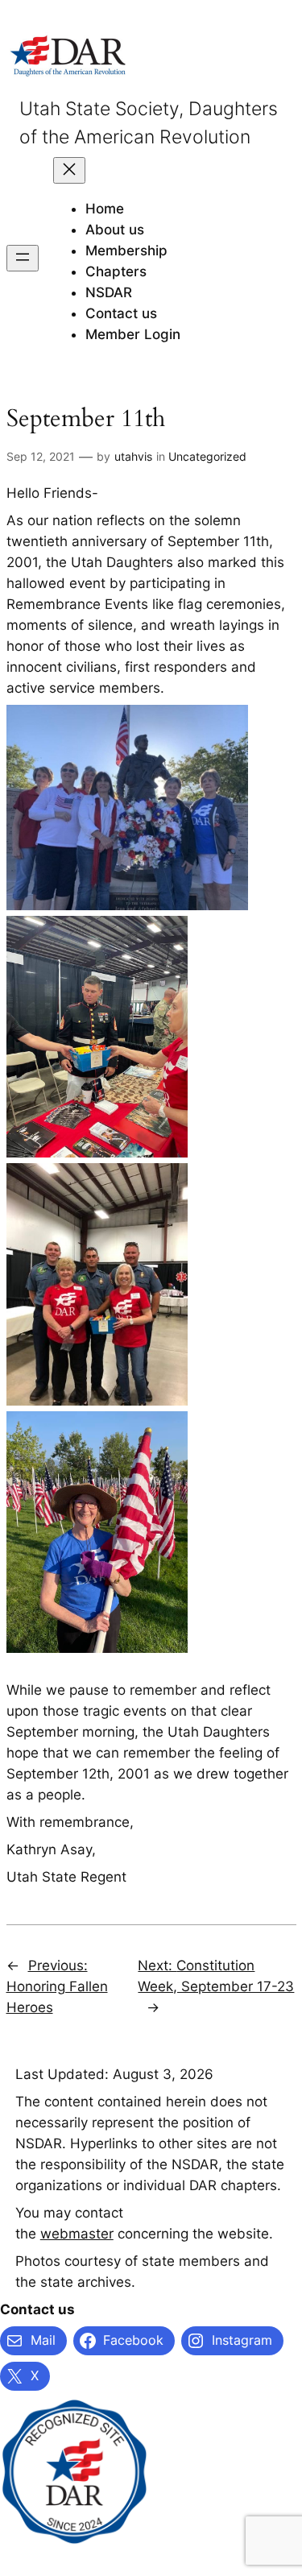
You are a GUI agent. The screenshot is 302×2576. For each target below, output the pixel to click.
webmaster (77, 2234)
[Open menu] (23, 258)
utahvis (133, 456)
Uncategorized (207, 456)
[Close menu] (69, 170)
